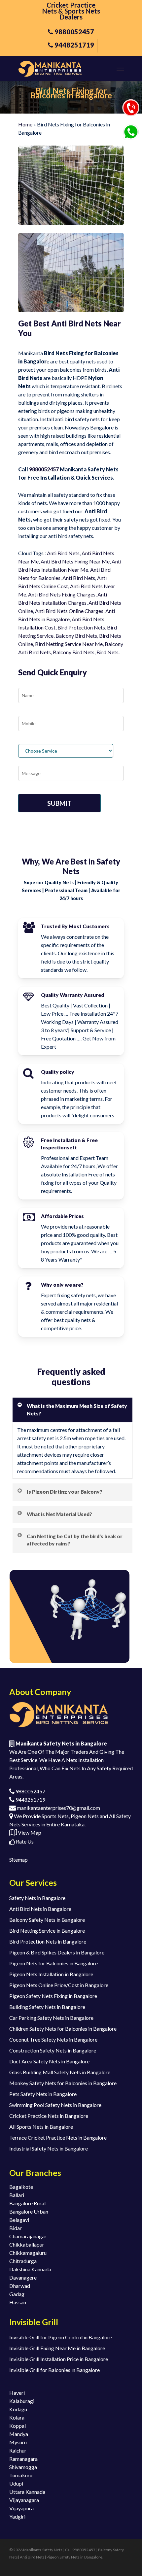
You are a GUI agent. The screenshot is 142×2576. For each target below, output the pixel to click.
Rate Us (24, 1841)
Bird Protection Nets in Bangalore (48, 1941)
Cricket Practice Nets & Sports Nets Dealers (71, 11)
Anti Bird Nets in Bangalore (40, 1909)
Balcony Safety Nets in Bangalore (47, 1920)
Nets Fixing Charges (72, 594)
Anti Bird (92, 553)
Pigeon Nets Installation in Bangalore (51, 1974)
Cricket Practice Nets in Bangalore (49, 2116)
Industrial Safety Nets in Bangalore (49, 2148)
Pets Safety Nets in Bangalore (43, 2094)
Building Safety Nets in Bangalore (47, 2007)
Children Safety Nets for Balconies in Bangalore (63, 2029)
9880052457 (44, 469)
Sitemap (18, 1860)
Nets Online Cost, (49, 586)
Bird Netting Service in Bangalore (47, 1931)
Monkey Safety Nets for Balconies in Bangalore (63, 2083)
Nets (89, 578)
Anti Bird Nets (63, 553)
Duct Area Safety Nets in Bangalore (49, 2061)
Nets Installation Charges (57, 603)
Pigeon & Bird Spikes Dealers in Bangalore (57, 1952)
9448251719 (30, 1799)
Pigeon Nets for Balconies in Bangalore (53, 1963)
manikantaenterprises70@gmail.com (58, 1808)
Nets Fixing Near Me (85, 561)
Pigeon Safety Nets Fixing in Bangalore (53, 1996)
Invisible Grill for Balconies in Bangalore (54, 2370)
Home (25, 124)
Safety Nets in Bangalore (37, 1898)
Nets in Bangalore (49, 619)
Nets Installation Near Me (58, 570)
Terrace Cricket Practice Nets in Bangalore (58, 2137)
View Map (29, 1832)
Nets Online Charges (79, 611)
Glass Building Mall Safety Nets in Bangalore (60, 2072)
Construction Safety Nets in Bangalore (53, 2050)
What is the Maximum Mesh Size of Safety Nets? (77, 1409)
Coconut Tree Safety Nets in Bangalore (53, 2039)
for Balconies (45, 578)
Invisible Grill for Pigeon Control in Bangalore (61, 2337)
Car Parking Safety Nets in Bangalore (51, 2018)
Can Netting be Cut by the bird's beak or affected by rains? (75, 1540)
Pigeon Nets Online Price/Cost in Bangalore (59, 1985)
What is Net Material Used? (59, 1514)
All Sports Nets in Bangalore (41, 2127)
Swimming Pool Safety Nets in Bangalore (55, 2105)
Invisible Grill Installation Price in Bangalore (59, 2359)
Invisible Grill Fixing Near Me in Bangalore (57, 2348)
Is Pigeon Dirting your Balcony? (65, 1492)
